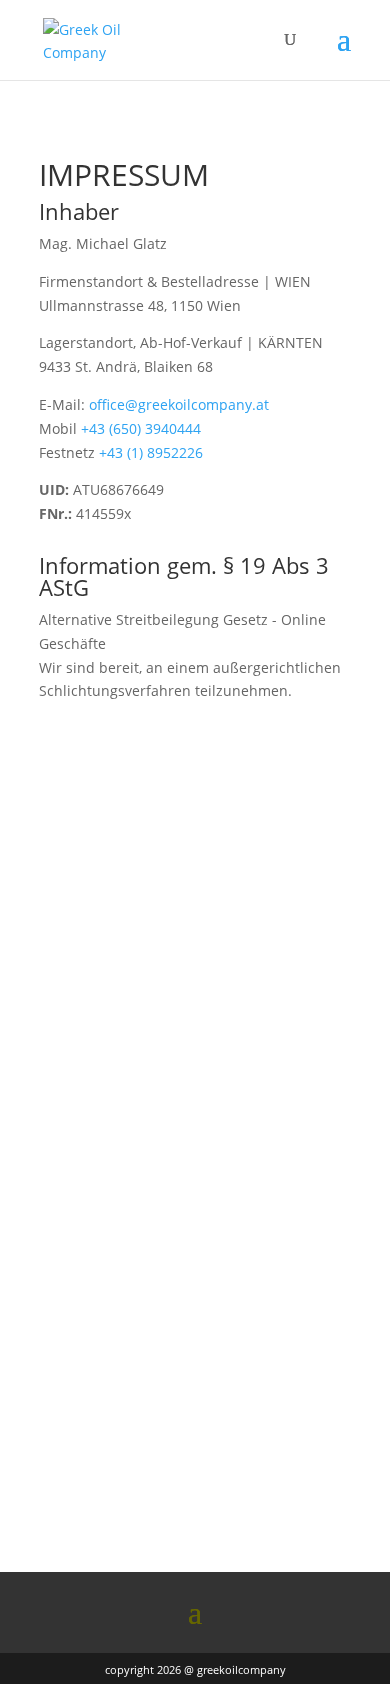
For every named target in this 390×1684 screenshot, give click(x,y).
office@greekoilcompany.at (179, 404)
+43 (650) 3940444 (141, 428)
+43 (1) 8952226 (151, 452)
